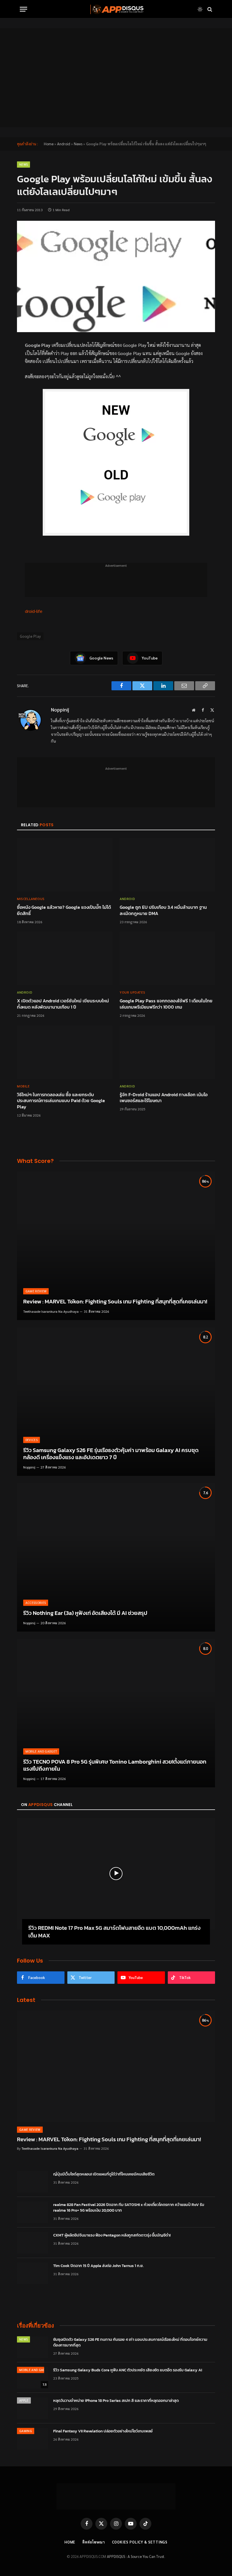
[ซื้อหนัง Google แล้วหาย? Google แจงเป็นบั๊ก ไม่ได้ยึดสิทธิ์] (65, 865)
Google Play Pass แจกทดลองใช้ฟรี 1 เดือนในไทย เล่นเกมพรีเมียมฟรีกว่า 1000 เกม (166, 1004)
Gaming (26, 2431)
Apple (24, 2400)
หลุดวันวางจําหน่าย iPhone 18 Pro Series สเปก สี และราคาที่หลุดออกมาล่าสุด (116, 2401)
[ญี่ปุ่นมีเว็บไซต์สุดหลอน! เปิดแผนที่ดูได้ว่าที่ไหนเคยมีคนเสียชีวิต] (33, 2182)
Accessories (36, 1603)
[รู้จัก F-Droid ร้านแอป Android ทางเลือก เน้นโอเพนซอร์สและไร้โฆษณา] (167, 1052)
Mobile (23, 1086)
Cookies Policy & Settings (140, 2542)
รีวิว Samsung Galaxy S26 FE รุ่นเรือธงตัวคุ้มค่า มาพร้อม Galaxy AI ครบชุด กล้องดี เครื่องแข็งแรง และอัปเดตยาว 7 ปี (111, 1454)
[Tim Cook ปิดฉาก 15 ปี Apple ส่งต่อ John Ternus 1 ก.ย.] (33, 2273)
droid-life (34, 611)
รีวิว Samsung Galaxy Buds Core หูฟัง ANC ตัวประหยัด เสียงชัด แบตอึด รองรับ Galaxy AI (128, 2370)
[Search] (209, 9)
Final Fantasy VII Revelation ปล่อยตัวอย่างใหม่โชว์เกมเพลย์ (103, 2431)
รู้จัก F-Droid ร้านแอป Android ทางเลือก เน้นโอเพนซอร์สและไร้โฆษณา (164, 1098)
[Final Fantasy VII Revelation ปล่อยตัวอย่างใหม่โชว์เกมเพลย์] (33, 2439)
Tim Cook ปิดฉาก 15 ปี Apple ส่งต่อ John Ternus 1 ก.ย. (98, 2266)
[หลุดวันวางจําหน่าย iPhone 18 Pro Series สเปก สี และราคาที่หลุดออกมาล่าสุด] (33, 2408)
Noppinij (60, 710)
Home (49, 144)
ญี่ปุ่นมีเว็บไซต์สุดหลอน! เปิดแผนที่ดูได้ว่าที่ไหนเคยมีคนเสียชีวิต (104, 2174)
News (78, 144)
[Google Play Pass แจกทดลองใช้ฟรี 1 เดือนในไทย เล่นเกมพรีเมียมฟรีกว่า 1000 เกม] (167, 959)
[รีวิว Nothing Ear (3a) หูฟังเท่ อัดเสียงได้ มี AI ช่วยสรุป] (116, 1557)
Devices (32, 1440)
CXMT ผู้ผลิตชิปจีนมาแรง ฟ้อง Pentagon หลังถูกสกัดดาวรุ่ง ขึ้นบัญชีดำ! (112, 2235)
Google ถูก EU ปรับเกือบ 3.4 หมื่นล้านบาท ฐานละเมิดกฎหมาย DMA (163, 910)
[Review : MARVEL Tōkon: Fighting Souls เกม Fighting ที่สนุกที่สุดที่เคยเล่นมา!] (116, 1246)
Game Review (36, 1291)
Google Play (30, 636)
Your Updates (132, 992)
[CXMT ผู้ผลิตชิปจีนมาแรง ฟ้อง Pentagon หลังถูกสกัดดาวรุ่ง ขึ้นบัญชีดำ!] (33, 2243)
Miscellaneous (31, 899)
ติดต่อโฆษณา (94, 2542)
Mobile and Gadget (41, 1751)
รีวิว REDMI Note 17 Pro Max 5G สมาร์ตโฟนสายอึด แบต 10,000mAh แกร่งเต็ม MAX (114, 1932)
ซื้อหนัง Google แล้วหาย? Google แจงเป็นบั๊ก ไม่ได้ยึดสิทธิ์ (64, 910)
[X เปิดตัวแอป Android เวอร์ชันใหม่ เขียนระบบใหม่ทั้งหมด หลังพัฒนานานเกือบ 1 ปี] (65, 959)
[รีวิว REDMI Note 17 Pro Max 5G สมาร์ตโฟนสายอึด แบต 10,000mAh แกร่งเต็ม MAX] (116, 1874)
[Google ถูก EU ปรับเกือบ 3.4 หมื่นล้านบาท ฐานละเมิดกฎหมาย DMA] (167, 865)
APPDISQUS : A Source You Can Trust (136, 2556)
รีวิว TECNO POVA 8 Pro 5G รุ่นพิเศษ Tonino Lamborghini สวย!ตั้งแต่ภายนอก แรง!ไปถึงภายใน (115, 1765)
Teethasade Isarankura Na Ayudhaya (51, 1311)
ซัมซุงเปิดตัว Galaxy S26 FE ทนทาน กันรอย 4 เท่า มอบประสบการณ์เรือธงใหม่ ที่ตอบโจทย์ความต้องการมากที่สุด (130, 2343)
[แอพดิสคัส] (116, 9)
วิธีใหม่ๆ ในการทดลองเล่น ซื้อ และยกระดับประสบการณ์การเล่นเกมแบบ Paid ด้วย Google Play (61, 1101)
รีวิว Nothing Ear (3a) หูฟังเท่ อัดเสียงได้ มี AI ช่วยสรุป (85, 1613)
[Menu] (23, 9)
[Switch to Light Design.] (200, 9)
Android (64, 144)
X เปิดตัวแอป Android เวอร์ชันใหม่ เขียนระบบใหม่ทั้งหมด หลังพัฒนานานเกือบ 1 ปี (63, 1004)
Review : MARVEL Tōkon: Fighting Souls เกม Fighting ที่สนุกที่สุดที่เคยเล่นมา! (115, 1302)
